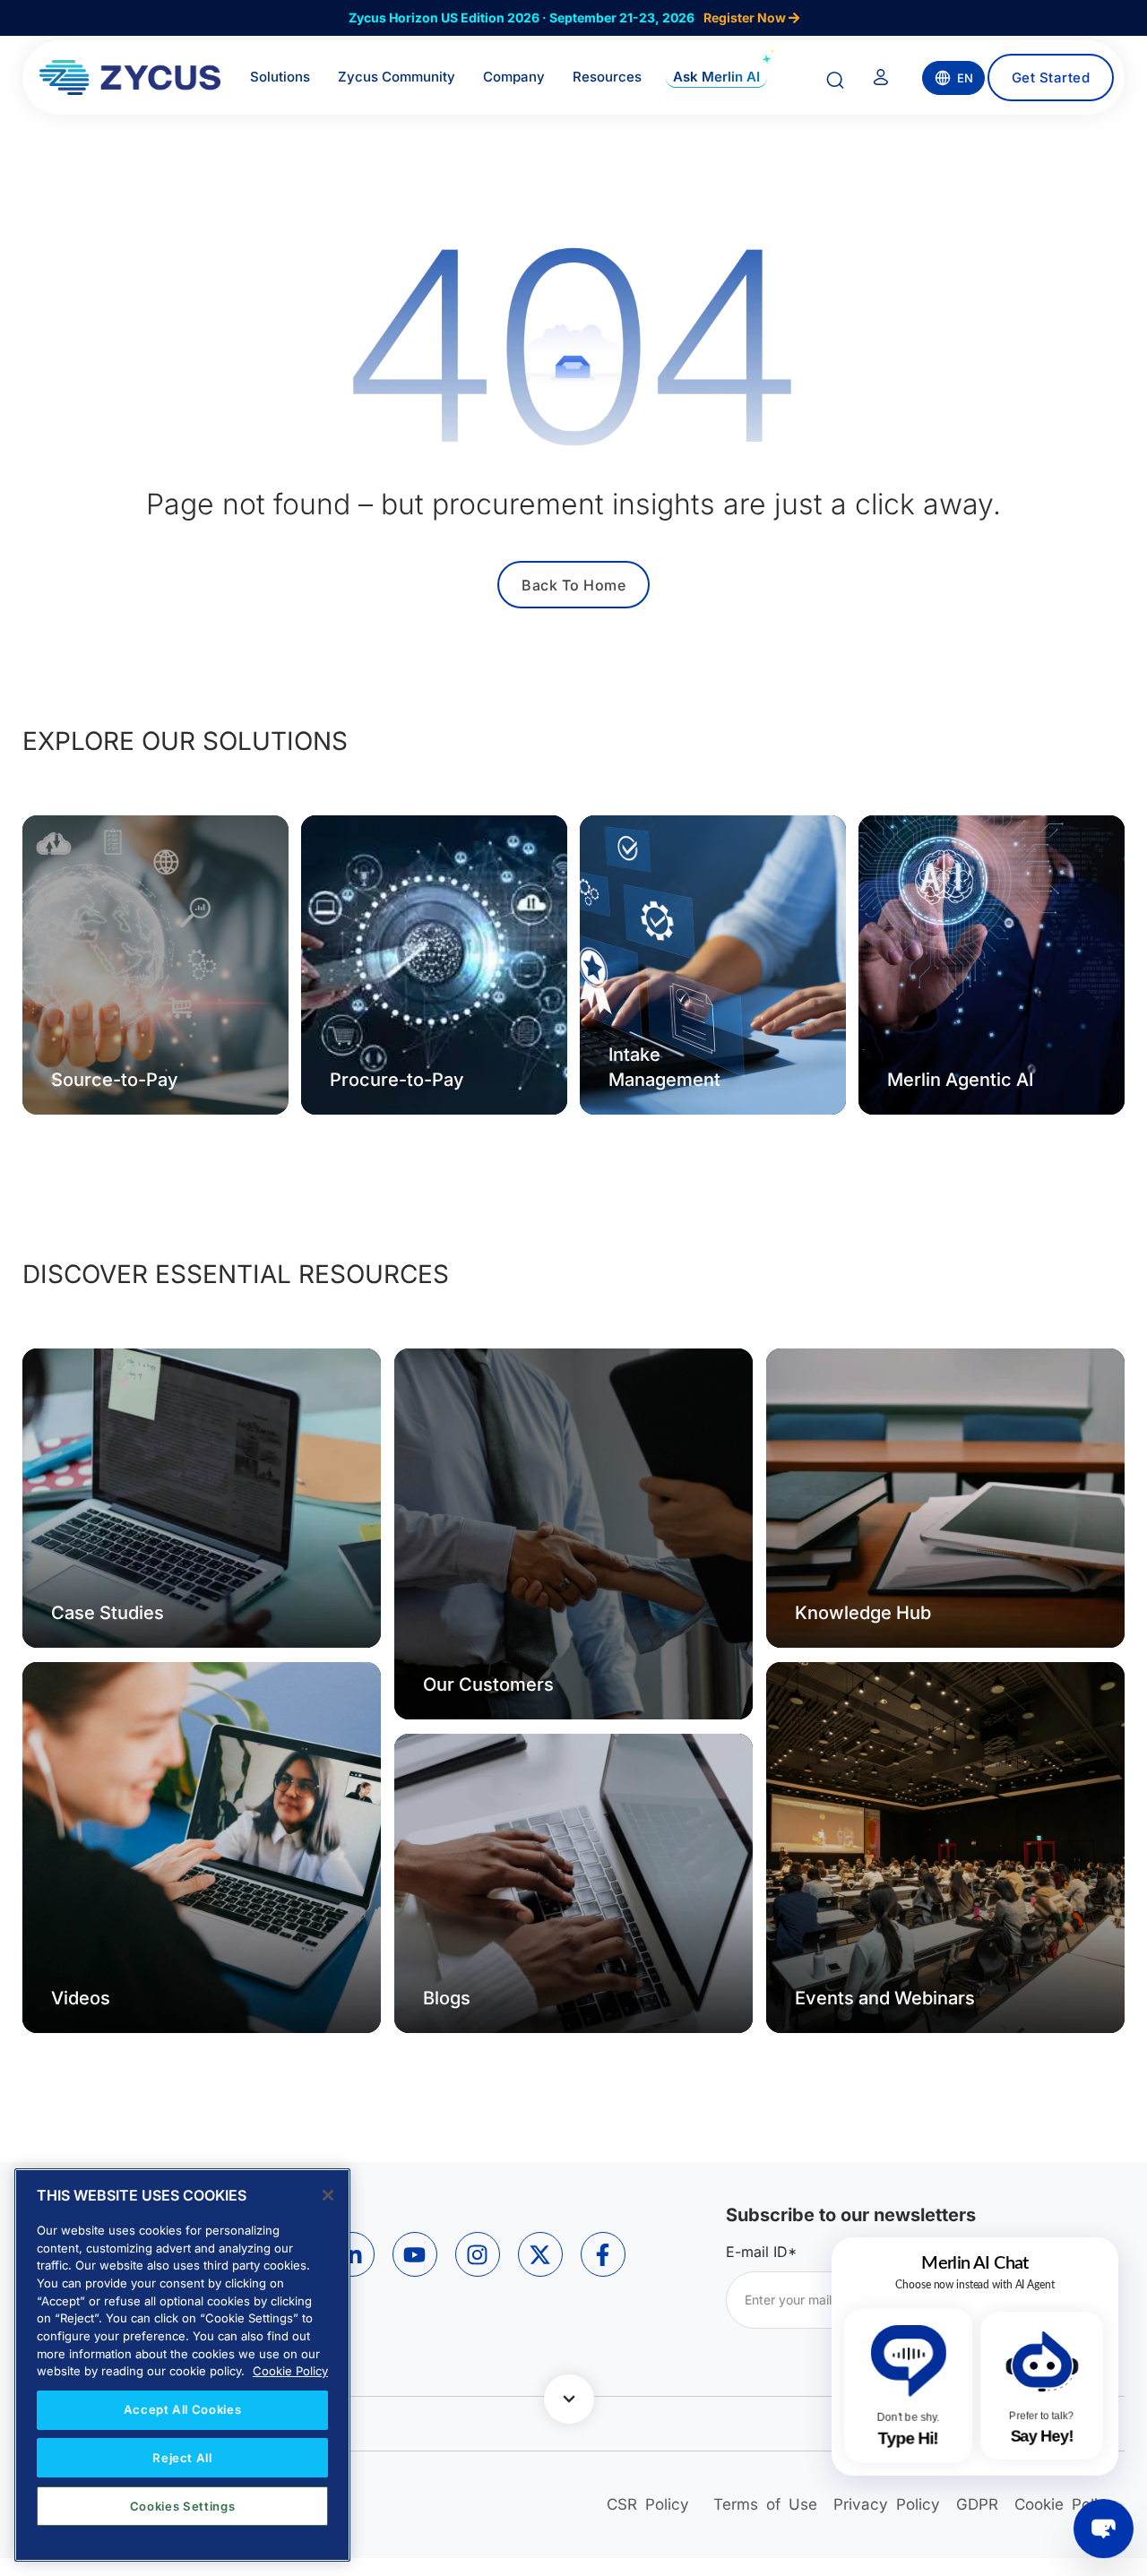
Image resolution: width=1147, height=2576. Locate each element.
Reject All (182, 2458)
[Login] (881, 81)
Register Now (746, 17)
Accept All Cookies (183, 2409)
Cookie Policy (290, 2371)
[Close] (328, 2195)
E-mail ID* (761, 2252)
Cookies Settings (183, 2506)
